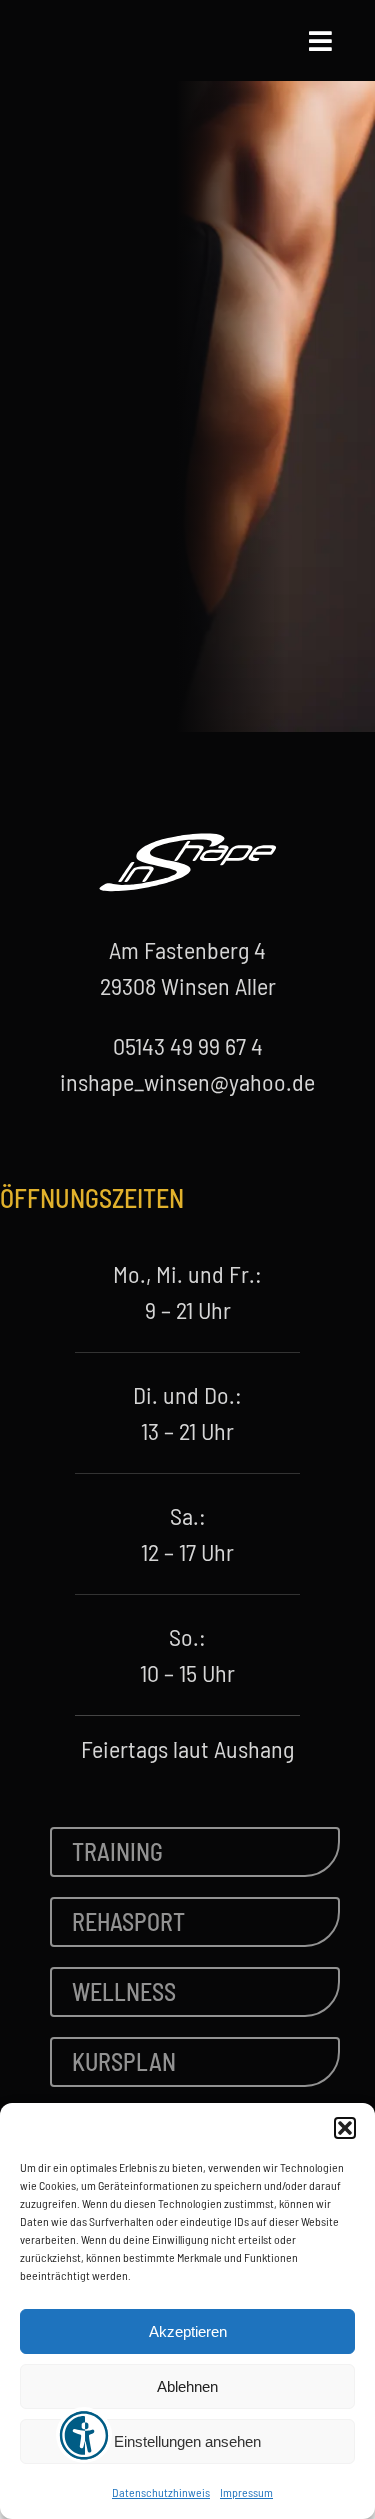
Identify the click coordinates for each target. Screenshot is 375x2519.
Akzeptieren (188, 2331)
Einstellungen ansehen (187, 2441)
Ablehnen (187, 2386)
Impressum (246, 2492)
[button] (345, 2128)
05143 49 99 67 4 (188, 1045)
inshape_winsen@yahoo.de (187, 1081)
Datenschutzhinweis (161, 2492)
